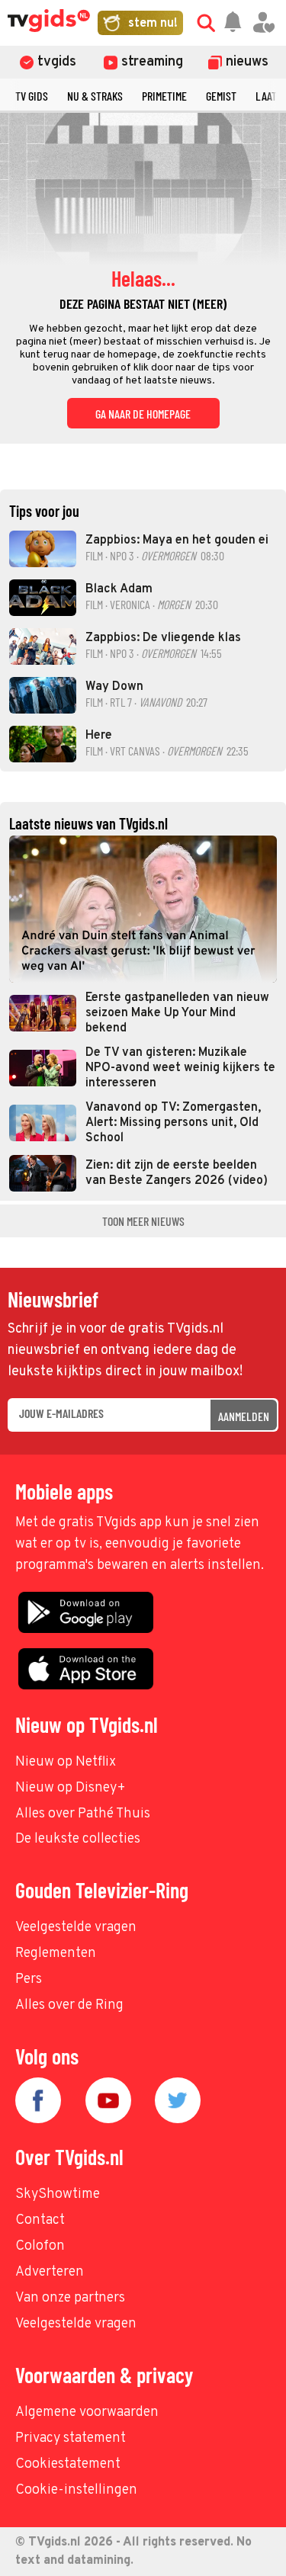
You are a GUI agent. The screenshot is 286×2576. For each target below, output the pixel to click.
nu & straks (95, 96)
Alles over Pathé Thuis (83, 1814)
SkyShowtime (58, 2194)
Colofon (40, 2246)
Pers (29, 1979)
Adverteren (50, 2272)
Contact (40, 2220)
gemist (221, 96)
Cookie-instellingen (76, 2490)
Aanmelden (244, 1416)
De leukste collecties (78, 1839)
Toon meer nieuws (143, 1221)
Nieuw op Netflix (66, 1762)
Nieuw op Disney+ (71, 1788)
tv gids (32, 96)
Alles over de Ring (69, 2005)
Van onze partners (70, 2298)
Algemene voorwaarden (87, 2412)
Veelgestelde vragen (76, 1928)
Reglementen (56, 1954)
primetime (164, 96)
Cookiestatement (68, 2464)
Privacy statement (71, 2438)
